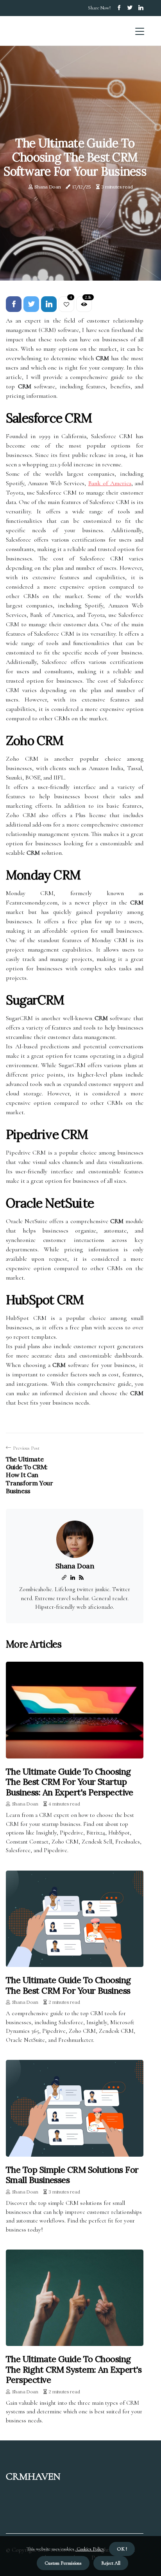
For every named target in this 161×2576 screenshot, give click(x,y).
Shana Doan (47, 187)
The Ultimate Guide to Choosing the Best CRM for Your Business (68, 1985)
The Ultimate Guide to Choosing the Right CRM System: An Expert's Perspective (74, 2369)
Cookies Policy (90, 2549)
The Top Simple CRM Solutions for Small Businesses (72, 2175)
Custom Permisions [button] (63, 2563)
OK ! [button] (122, 2549)
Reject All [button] (111, 2563)
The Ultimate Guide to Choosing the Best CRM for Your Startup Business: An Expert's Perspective (70, 1782)
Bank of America (110, 483)
